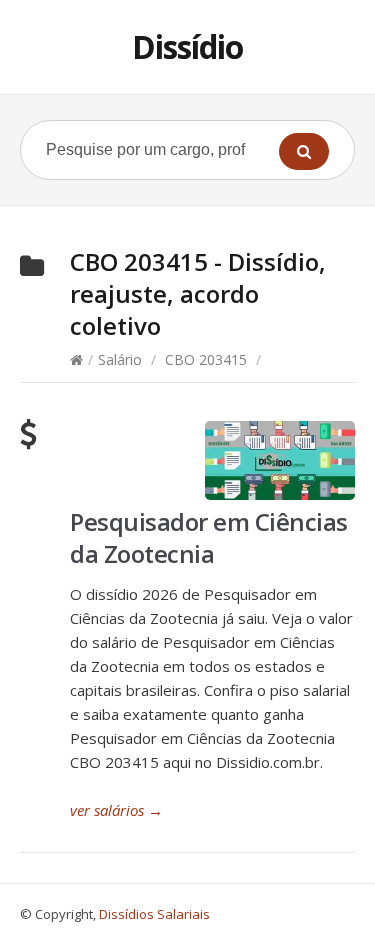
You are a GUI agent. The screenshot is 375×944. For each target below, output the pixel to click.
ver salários (116, 810)
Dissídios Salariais (154, 914)
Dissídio (187, 46)
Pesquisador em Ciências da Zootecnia (209, 537)
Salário (120, 359)
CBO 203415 (206, 359)
